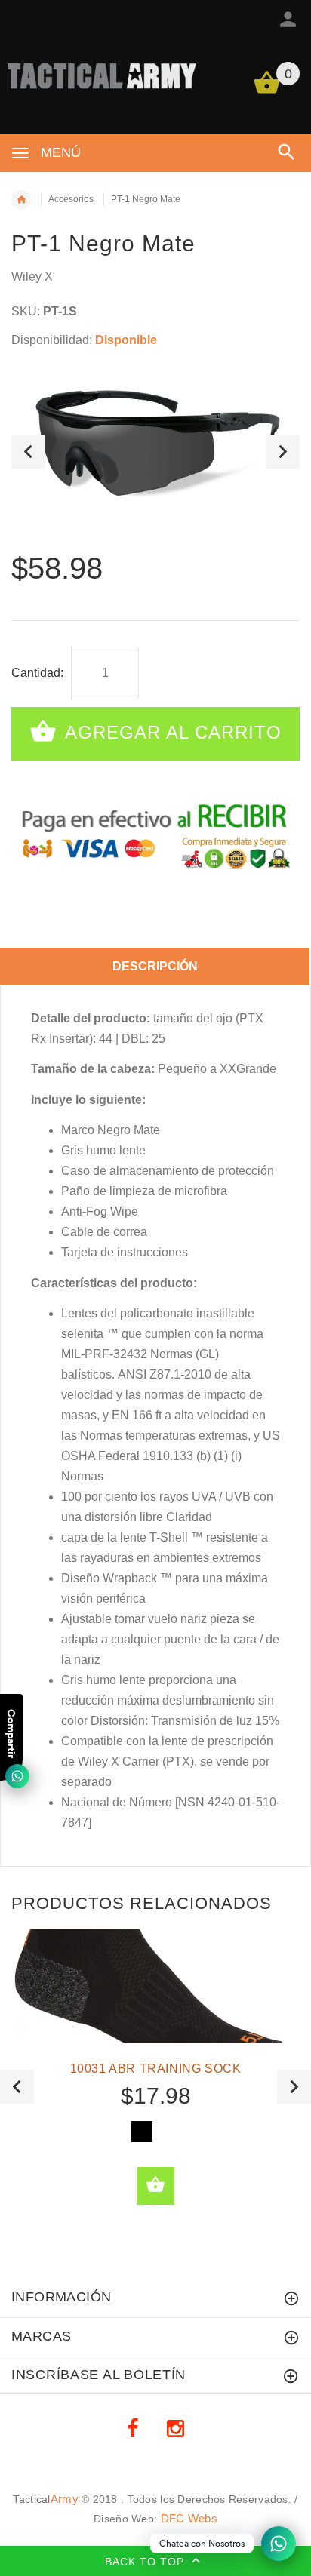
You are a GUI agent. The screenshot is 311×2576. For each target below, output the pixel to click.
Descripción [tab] (155, 966)
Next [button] (283, 452)
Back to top (146, 2562)
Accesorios (71, 199)
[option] (155, 452)
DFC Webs (189, 2518)
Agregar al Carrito (171, 732)
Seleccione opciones (155, 2186)
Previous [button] (28, 452)
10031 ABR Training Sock (156, 2069)
